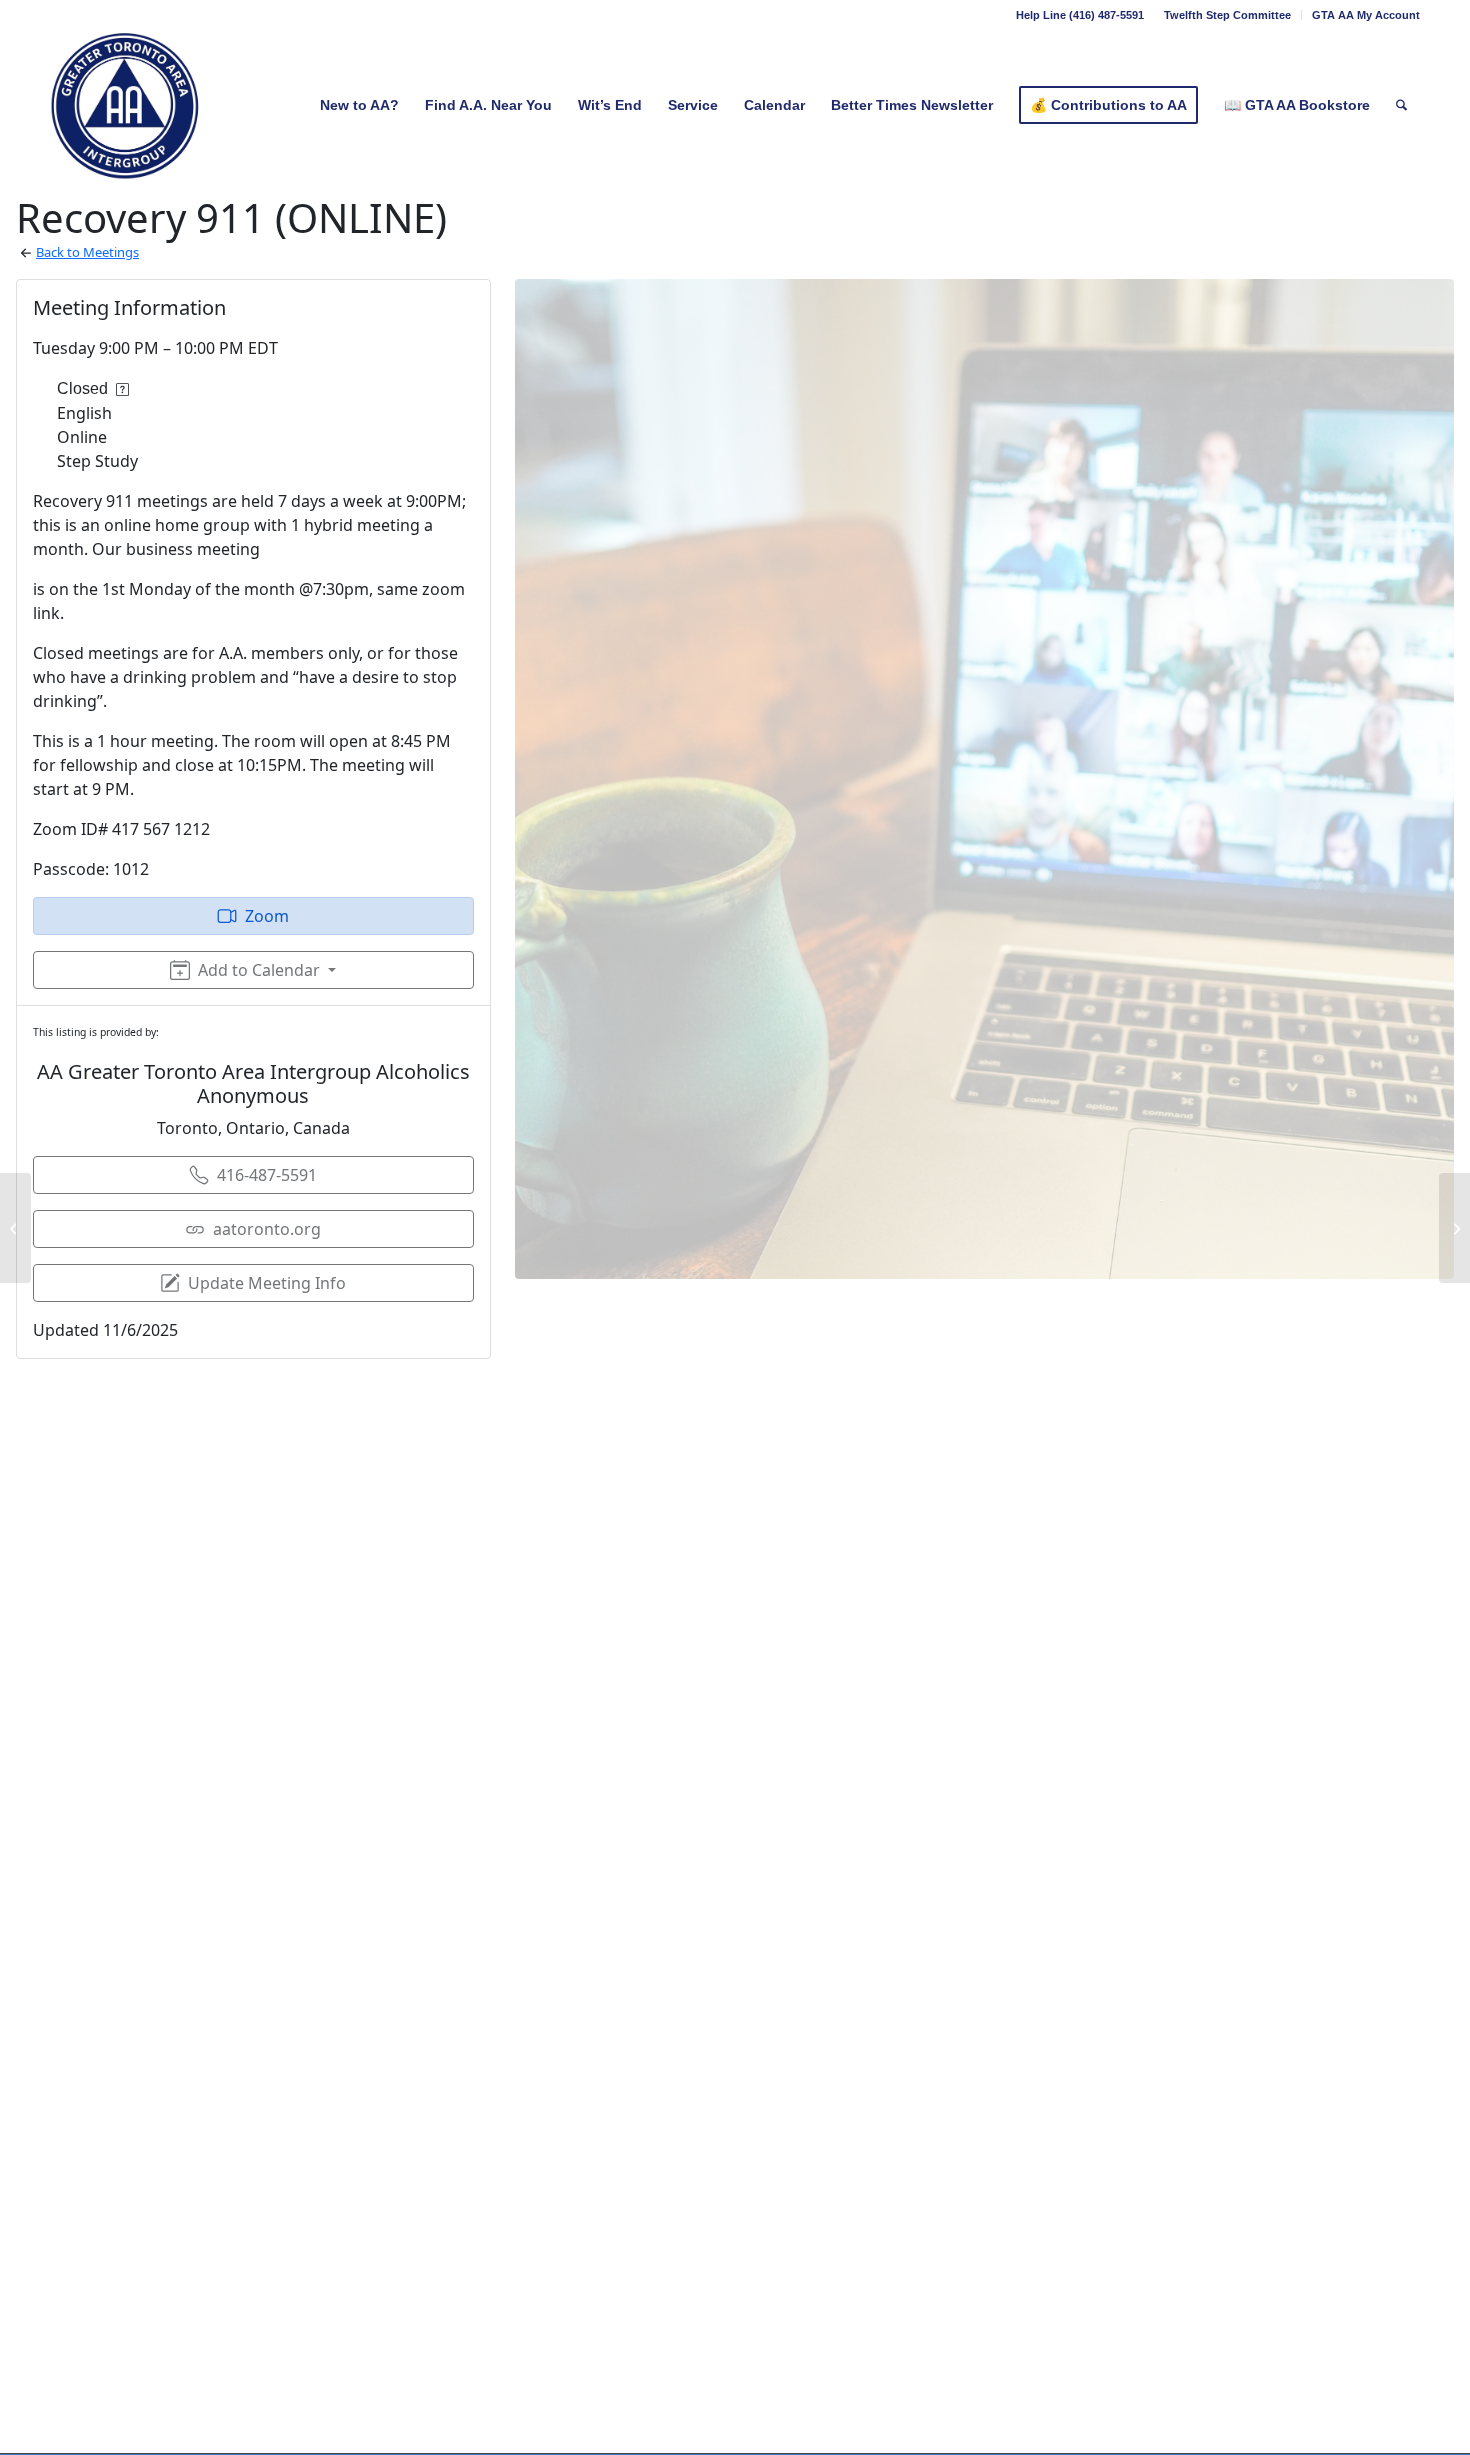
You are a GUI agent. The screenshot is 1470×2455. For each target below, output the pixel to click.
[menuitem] (1228, 15)
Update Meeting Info (267, 1283)
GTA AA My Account (1366, 15)
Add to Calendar (259, 970)
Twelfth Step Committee (1227, 15)
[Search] (1401, 105)
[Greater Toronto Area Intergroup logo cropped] (125, 105)
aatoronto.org (267, 1229)
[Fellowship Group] (15, 1228)
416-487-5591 (267, 1175)
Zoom (267, 916)
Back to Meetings (87, 252)
